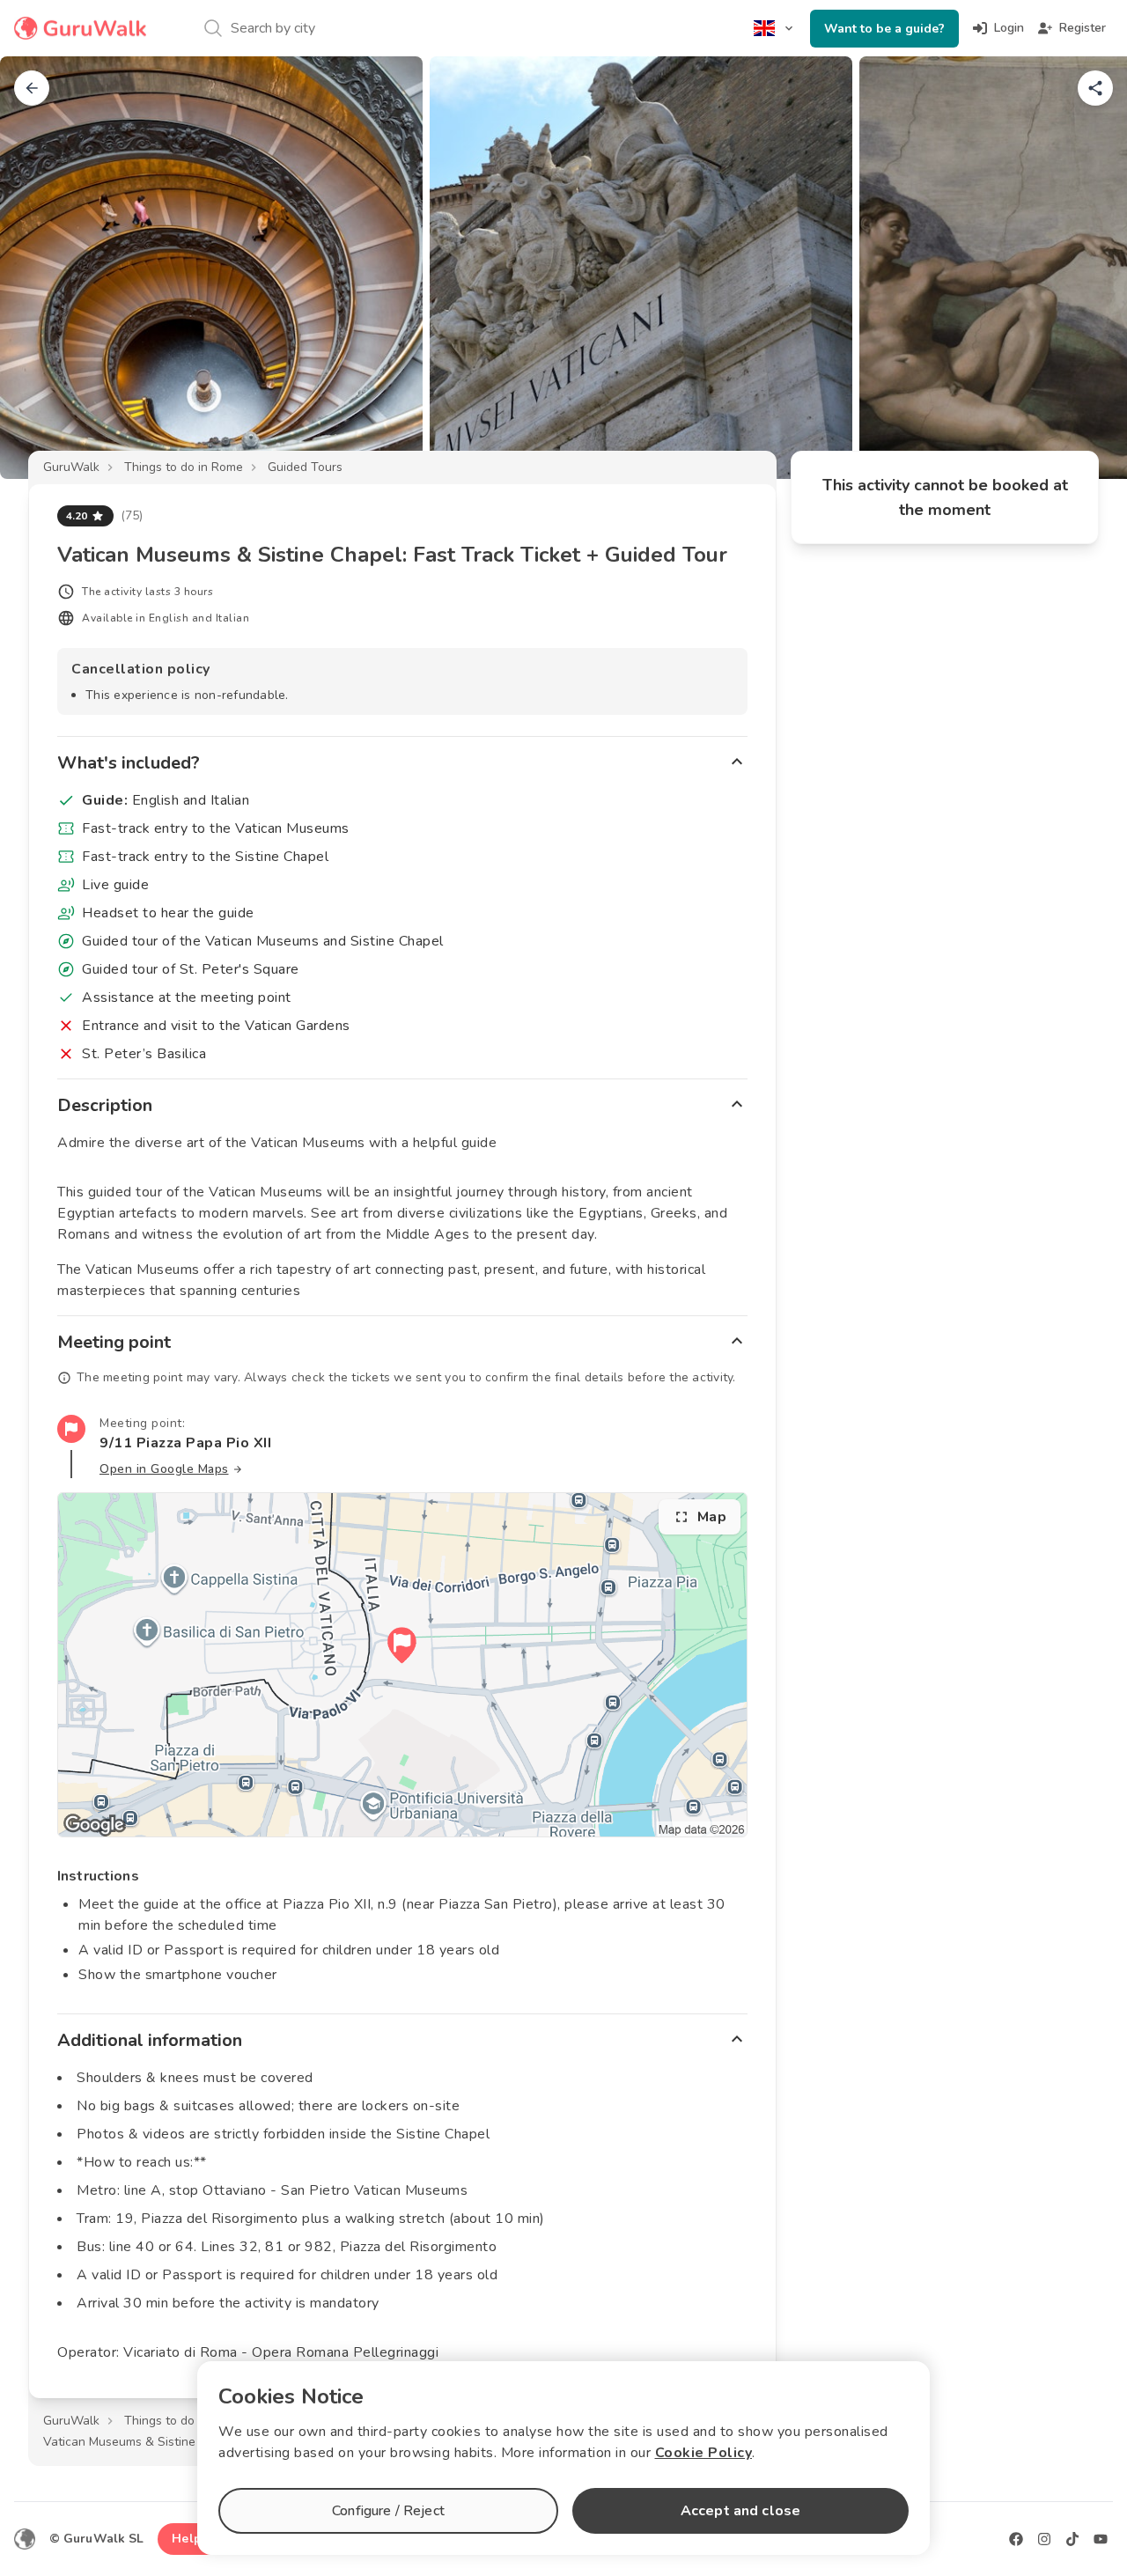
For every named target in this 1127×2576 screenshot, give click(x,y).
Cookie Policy (704, 2453)
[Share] (1095, 88)
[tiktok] (1072, 2539)
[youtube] (1101, 2539)
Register (1083, 28)
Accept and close (740, 2511)
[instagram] (1044, 2539)
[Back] (32, 88)
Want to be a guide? (884, 29)
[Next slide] (1085, 268)
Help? (190, 2539)
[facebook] (1016, 2539)
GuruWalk (71, 467)
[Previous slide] (42, 268)
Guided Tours (305, 467)
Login (1009, 28)
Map (712, 1517)
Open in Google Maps (164, 1469)
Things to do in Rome (184, 467)
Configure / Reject (388, 2511)
